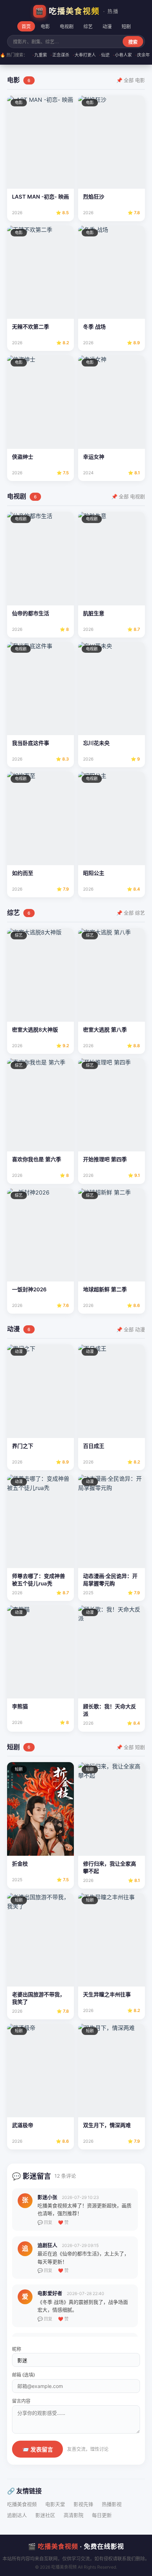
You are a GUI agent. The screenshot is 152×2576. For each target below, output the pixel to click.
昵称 (17, 2349)
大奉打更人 (84, 55)
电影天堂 (55, 2504)
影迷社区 (45, 2515)
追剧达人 (17, 2515)
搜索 (133, 42)
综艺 (88, 26)
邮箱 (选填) (24, 2375)
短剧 (126, 26)
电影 (45, 26)
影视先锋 (83, 2504)
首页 (26, 26)
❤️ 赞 (63, 2222)
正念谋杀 (60, 55)
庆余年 (143, 55)
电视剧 (67, 26)
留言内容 (21, 2401)
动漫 (107, 26)
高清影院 (74, 2515)
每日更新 (102, 2515)
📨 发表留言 (37, 2450)
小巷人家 (122, 55)
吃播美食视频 (22, 2504)
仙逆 (104, 55)
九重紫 (40, 55)
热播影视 (112, 2504)
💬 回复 (45, 2222)
